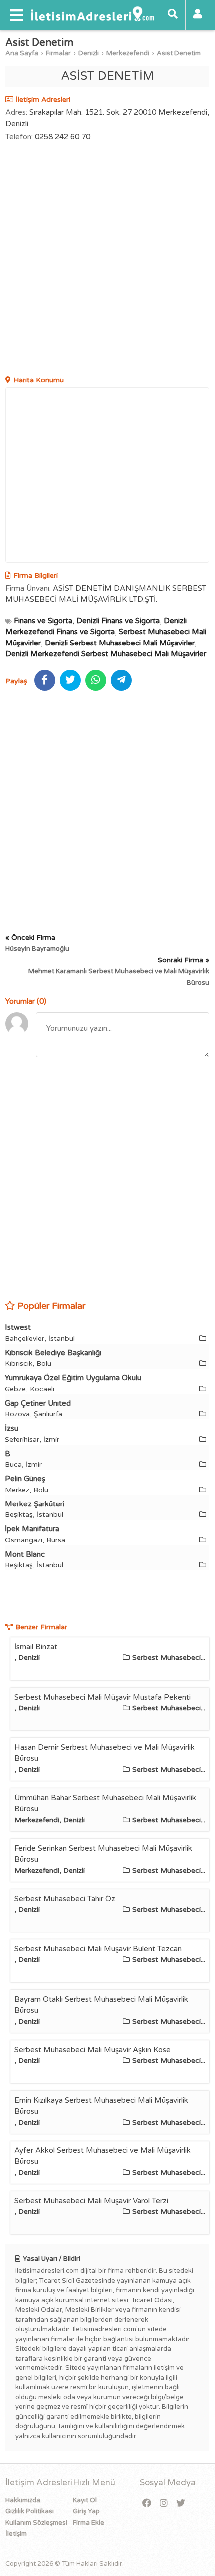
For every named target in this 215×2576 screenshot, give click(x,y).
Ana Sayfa (22, 53)
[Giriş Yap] (198, 15)
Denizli (89, 53)
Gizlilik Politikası (30, 2511)
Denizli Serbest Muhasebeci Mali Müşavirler (120, 643)
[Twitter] (181, 2503)
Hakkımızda (23, 2500)
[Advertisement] (107, 260)
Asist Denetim (179, 53)
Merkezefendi (128, 53)
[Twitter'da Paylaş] (70, 680)
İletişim (16, 2534)
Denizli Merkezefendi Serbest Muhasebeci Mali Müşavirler (106, 654)
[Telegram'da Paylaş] (121, 680)
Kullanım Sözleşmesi (36, 2523)
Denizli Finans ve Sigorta (118, 621)
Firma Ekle (89, 2523)
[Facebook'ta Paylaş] (45, 680)
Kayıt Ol (85, 2500)
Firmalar (58, 53)
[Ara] (173, 15)
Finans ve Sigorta (43, 621)
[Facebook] (147, 2503)
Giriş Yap (86, 2511)
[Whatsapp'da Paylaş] (96, 680)
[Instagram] (164, 2503)
